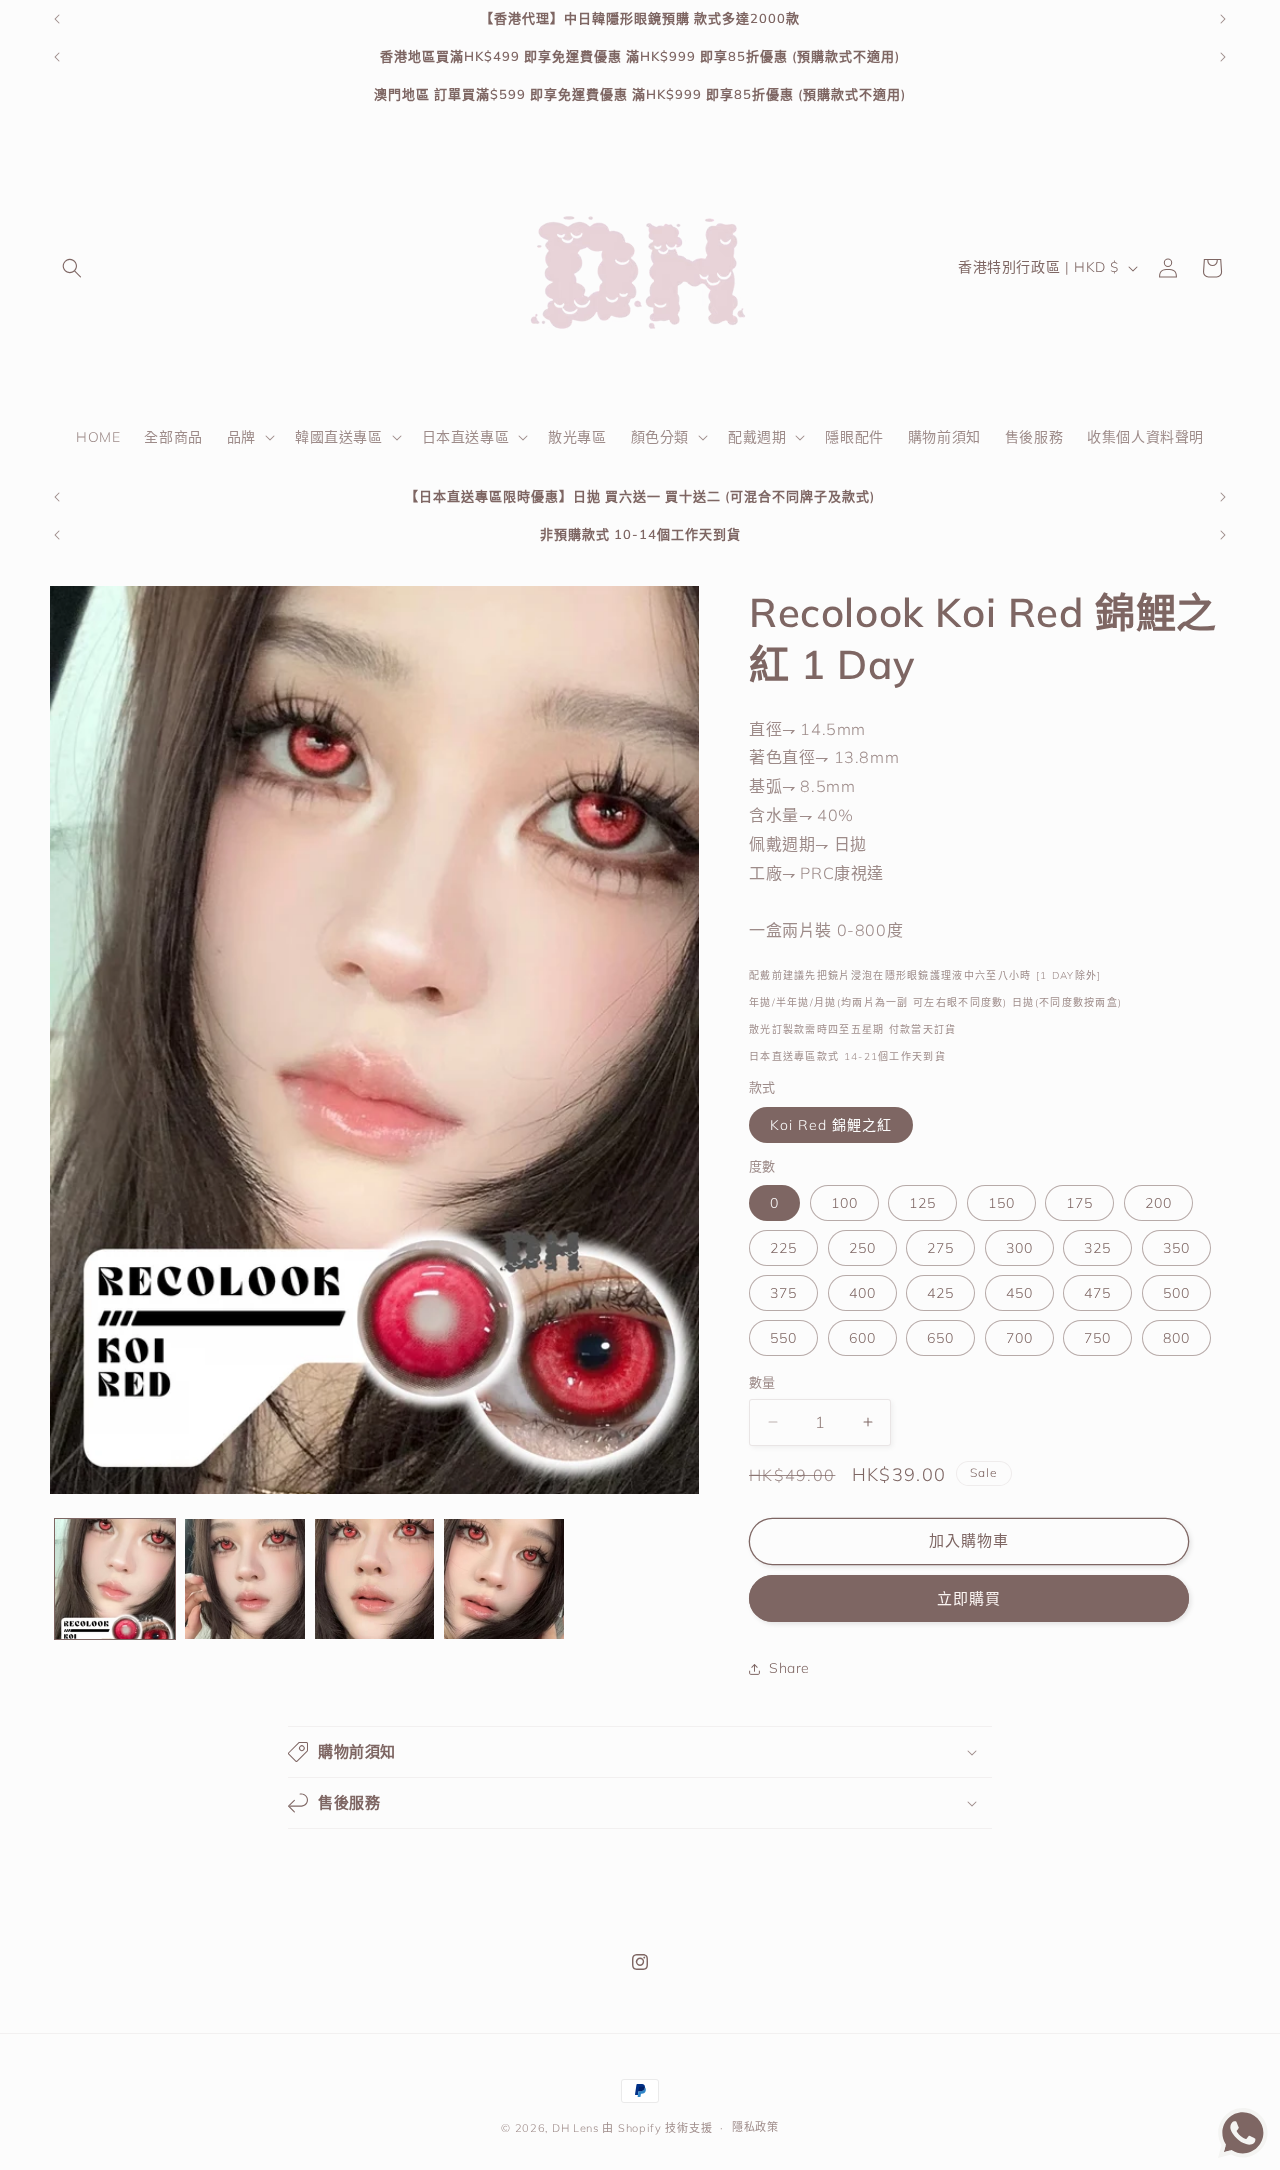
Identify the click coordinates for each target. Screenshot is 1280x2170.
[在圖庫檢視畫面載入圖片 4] (504, 1579)
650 (940, 1338)
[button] (72, 268)
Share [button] (789, 1668)
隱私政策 (755, 2127)
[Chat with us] (1243, 2152)
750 (1097, 1338)
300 (1019, 1248)
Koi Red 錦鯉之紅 (831, 1125)
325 (1097, 1248)
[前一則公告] (57, 19)
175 (1079, 1203)
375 (783, 1293)
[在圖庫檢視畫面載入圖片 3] (375, 1579)
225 (783, 1248)
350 (1176, 1248)
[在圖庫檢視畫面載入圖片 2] (245, 1579)
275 (940, 1248)
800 (1176, 1338)
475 (1097, 1293)
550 (783, 1338)
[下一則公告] (1223, 19)
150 (1001, 1203)
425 (940, 1293)
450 (1019, 1293)
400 (862, 1293)
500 (1176, 1293)
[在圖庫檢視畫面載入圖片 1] (115, 1579)
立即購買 (969, 1598)
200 (1158, 1203)
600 (862, 1338)
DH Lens (575, 2128)
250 (862, 1248)
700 (1019, 1338)
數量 (762, 1382)
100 (844, 1203)
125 (922, 1203)
